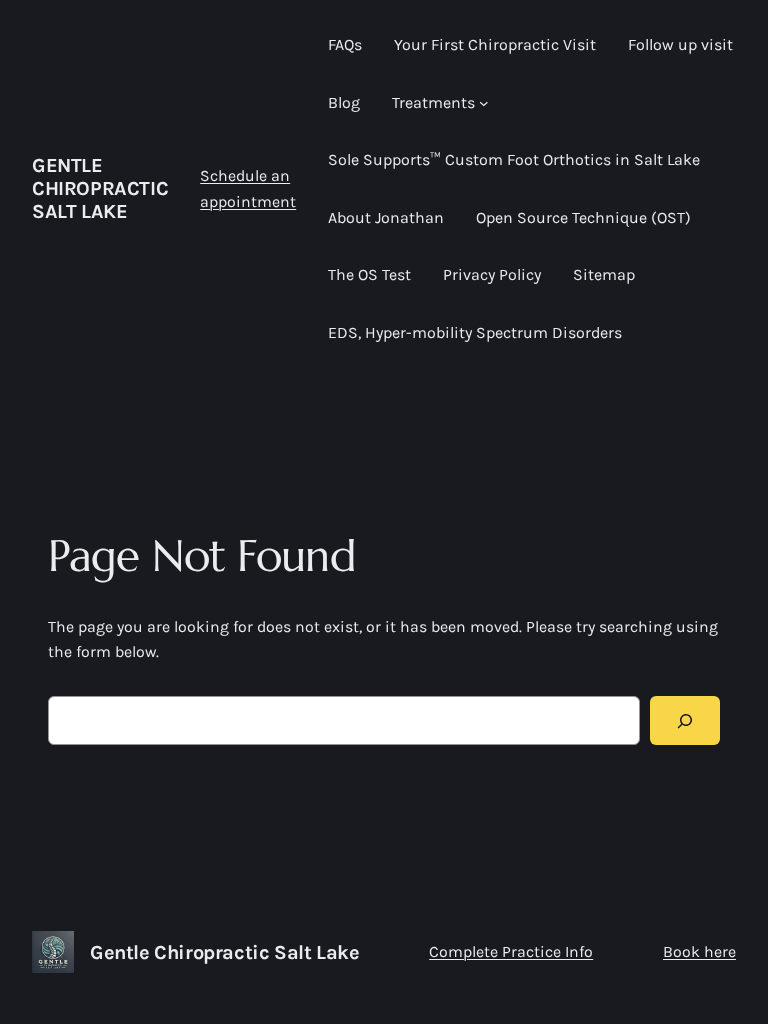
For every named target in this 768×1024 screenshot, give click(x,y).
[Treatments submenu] (484, 103)
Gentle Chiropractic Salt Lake (100, 188)
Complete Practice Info (511, 951)
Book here (699, 951)
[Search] (685, 720)
